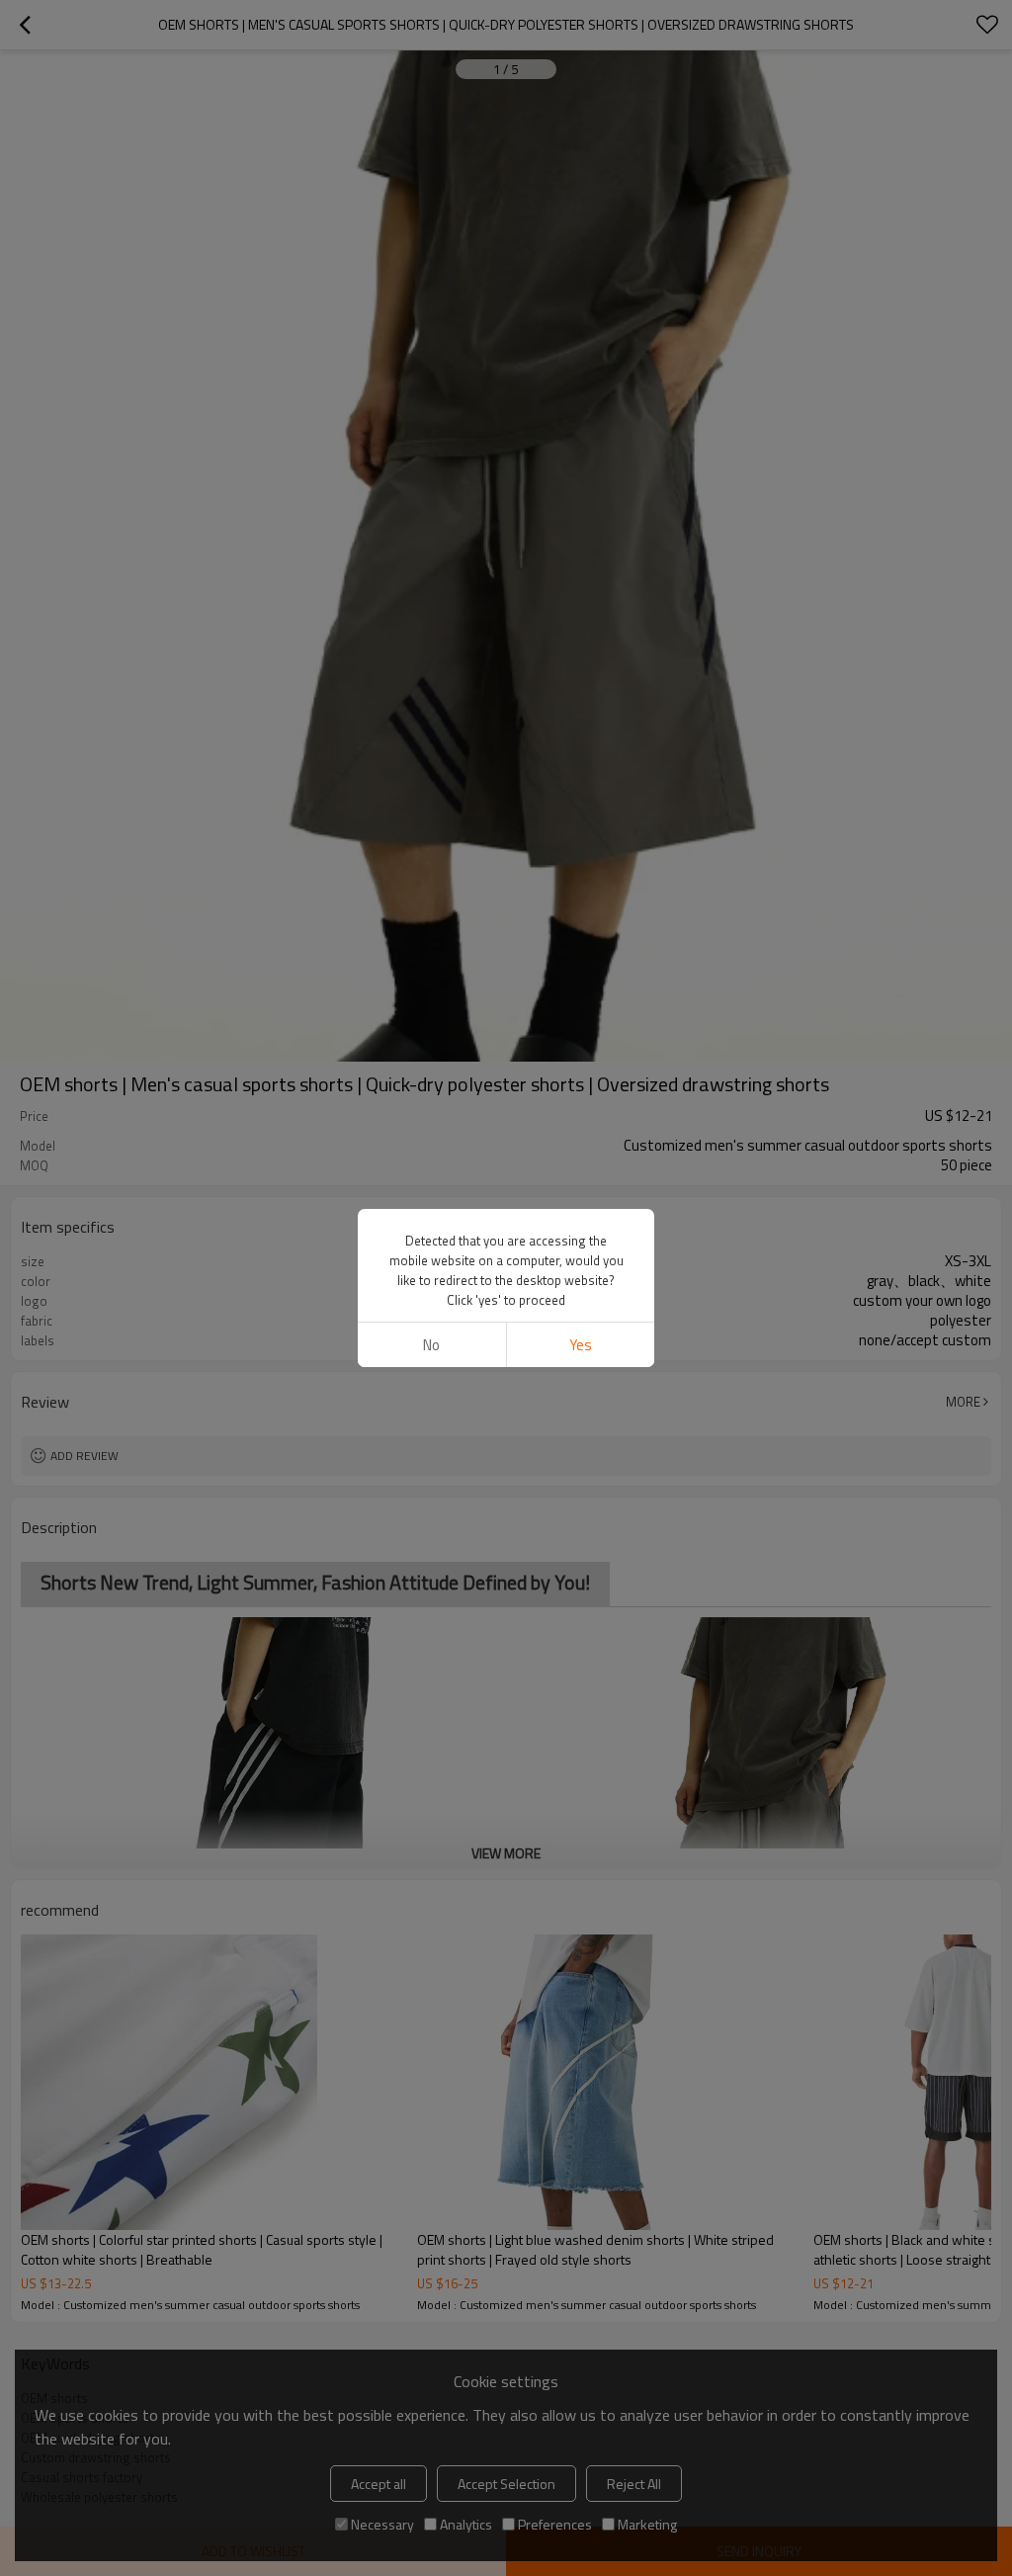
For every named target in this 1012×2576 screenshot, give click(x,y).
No (431, 1345)
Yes (581, 1345)
